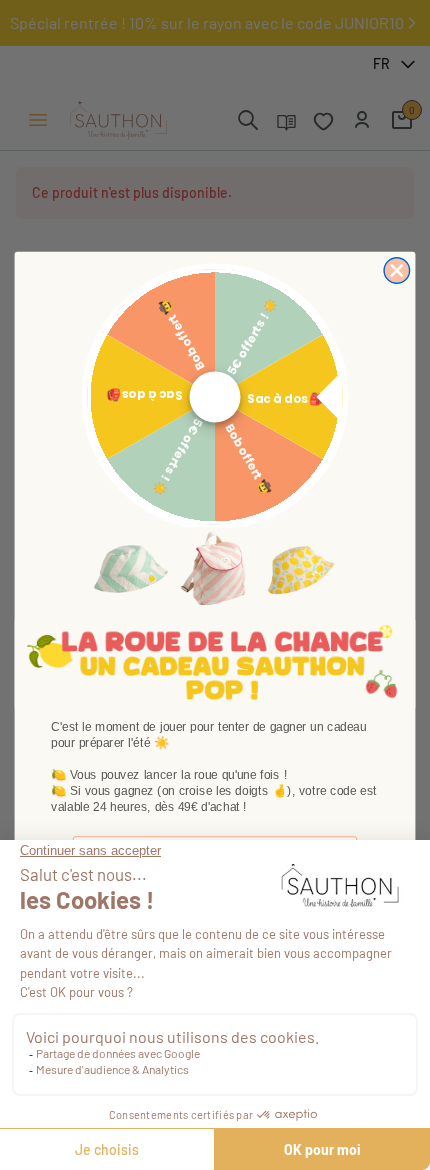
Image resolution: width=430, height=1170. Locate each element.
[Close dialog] (397, 271)
